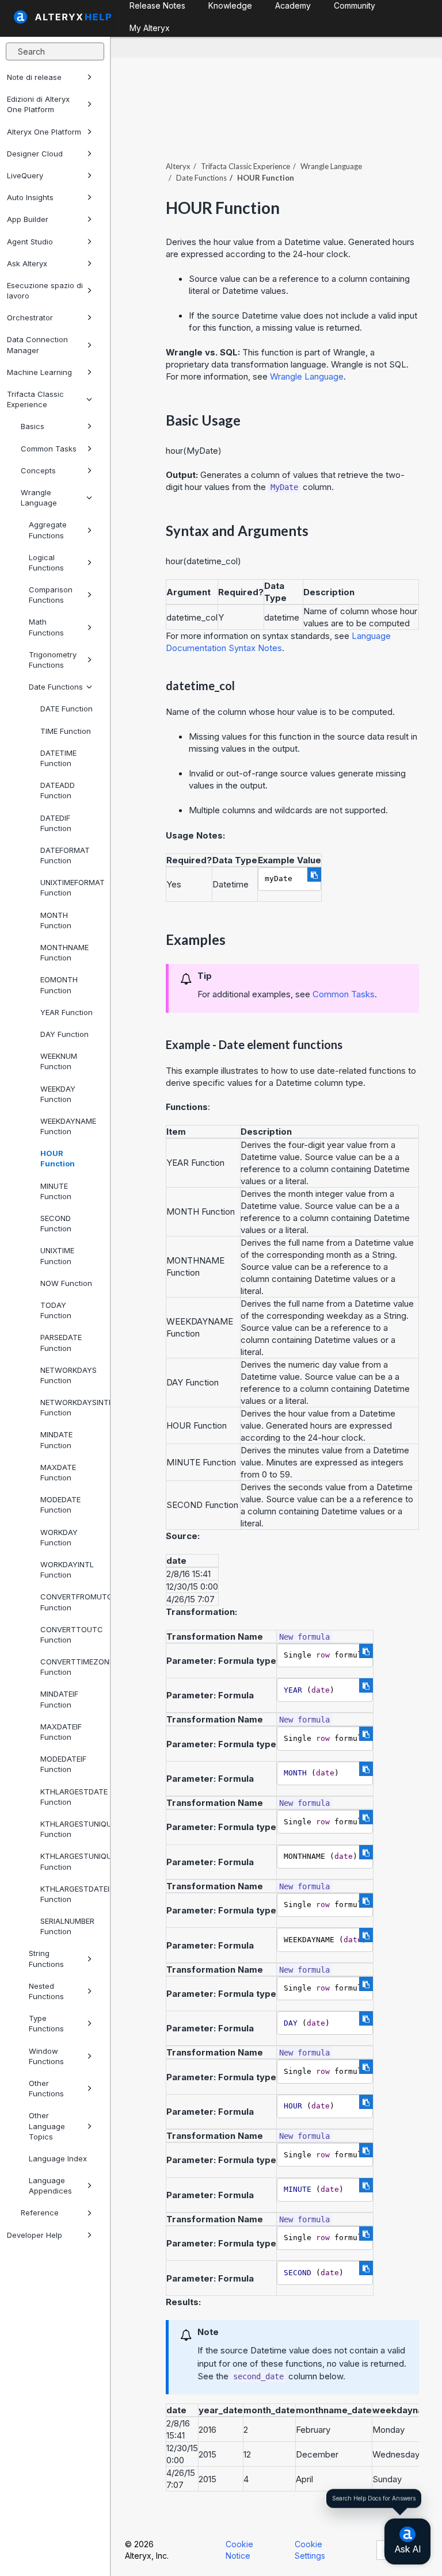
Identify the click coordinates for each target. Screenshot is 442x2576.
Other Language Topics (47, 2126)
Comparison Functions (51, 595)
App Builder (28, 219)
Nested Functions (46, 1991)
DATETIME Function (58, 758)
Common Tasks (49, 449)
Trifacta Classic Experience (35, 399)
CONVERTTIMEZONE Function (71, 1667)
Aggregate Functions (48, 530)
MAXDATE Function (58, 1472)
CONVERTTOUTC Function (71, 1635)
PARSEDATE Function (61, 1342)
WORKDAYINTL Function (67, 1570)
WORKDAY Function (59, 1537)
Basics (33, 426)
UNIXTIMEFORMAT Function (71, 887)
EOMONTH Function (59, 985)
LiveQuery (25, 175)
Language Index (58, 2158)
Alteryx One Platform (44, 132)
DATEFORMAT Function (65, 855)
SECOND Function (56, 1223)
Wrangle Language (39, 497)
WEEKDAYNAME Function (68, 1126)
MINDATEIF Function (59, 1699)
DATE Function (66, 709)
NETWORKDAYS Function (68, 1375)
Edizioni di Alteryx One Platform (38, 104)
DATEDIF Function (56, 823)
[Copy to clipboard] (314, 874)
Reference (40, 2213)
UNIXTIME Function (57, 1256)
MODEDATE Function (60, 1505)
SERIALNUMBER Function (67, 1926)
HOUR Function (58, 1158)
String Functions (46, 1958)
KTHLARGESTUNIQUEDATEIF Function (71, 1861)
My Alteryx (150, 28)
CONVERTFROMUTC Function (71, 1602)
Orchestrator (30, 317)
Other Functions (46, 2088)
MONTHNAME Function (64, 952)
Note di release (34, 77)
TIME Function (66, 731)
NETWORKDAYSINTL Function (71, 1407)
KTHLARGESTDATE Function (71, 1797)
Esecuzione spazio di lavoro (45, 290)
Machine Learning (39, 372)
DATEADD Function (58, 790)
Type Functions (46, 2023)
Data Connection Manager (37, 345)
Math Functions (46, 627)
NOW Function (66, 1283)
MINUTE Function (56, 1191)
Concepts (38, 470)
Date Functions (56, 687)
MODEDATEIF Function (63, 1764)
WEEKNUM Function (59, 1061)
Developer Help (35, 2235)
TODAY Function (56, 1310)
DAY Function (64, 1034)
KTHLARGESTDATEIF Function (71, 1894)
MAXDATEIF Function (61, 1732)
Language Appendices (50, 2185)
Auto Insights (30, 197)
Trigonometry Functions (53, 660)
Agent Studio (30, 242)
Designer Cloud (35, 154)
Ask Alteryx (27, 263)
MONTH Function (56, 920)
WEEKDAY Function (58, 1094)
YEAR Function (66, 1012)
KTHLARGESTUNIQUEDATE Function (71, 1829)
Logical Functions (46, 562)
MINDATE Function (56, 1440)
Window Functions (46, 2056)
